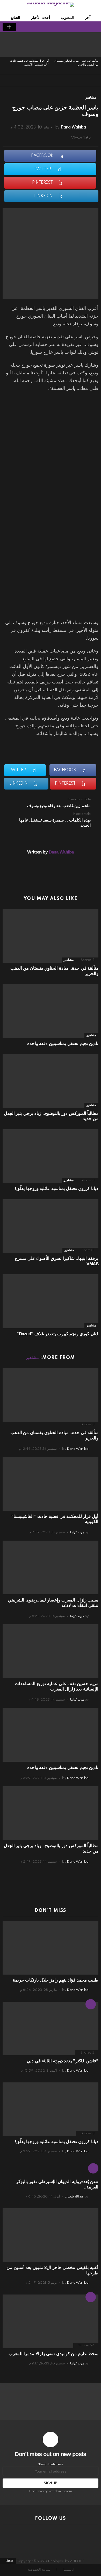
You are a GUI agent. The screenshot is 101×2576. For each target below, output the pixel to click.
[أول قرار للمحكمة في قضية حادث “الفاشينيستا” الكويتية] (26, 45)
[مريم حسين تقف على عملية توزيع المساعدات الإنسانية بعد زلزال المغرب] (51, 1651)
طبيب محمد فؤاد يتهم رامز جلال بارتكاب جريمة (56, 1980)
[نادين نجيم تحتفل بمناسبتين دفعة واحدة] (51, 1011)
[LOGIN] (27, 27)
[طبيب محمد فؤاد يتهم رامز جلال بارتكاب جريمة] (51, 1948)
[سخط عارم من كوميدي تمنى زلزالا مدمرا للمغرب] (51, 2321)
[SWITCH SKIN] (36, 27)
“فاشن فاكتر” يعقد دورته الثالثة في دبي (63, 2061)
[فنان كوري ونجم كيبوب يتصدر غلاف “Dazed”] (51, 1301)
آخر (88, 18)
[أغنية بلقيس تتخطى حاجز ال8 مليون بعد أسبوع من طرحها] (51, 2235)
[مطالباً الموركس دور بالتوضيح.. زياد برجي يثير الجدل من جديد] (51, 1081)
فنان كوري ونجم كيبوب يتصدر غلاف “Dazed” (57, 1334)
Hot (91, 2004)
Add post (9, 27)
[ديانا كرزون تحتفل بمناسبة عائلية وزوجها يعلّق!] (51, 1156)
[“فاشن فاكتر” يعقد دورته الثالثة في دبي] (51, 2028)
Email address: (51, 2464)
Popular (91, 2297)
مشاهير (69, 960)
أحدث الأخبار (41, 18)
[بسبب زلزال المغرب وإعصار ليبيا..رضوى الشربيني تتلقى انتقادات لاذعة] (51, 1567)
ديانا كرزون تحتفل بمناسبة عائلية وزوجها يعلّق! (57, 1189)
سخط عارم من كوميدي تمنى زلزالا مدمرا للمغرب (53, 2354)
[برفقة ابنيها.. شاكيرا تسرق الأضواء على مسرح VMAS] (51, 1226)
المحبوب (67, 18)
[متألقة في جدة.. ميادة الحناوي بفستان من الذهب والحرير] (76, 45)
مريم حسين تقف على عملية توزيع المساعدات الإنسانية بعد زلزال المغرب (57, 1686)
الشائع (15, 18)
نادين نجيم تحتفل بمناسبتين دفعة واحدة (63, 1044)
